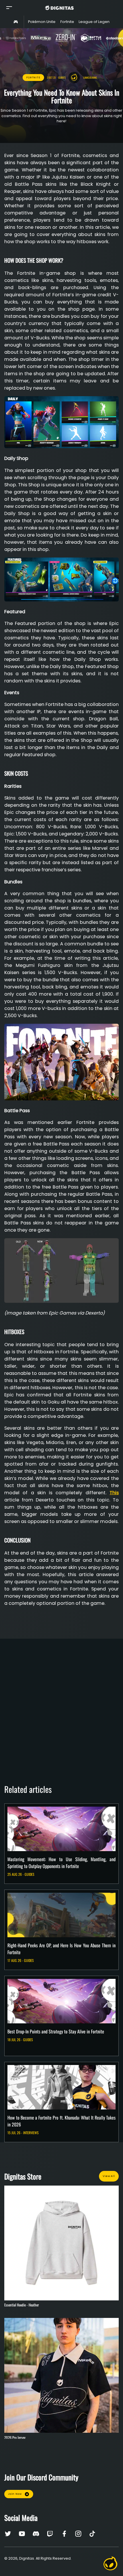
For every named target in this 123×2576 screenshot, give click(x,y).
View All (109, 2176)
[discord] (37, 2534)
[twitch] (51, 2534)
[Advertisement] (61, 1705)
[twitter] (9, 2534)
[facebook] (65, 2534)
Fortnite (33, 78)
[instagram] (79, 2534)
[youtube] (23, 2534)
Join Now (15, 2494)
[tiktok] (92, 2534)
